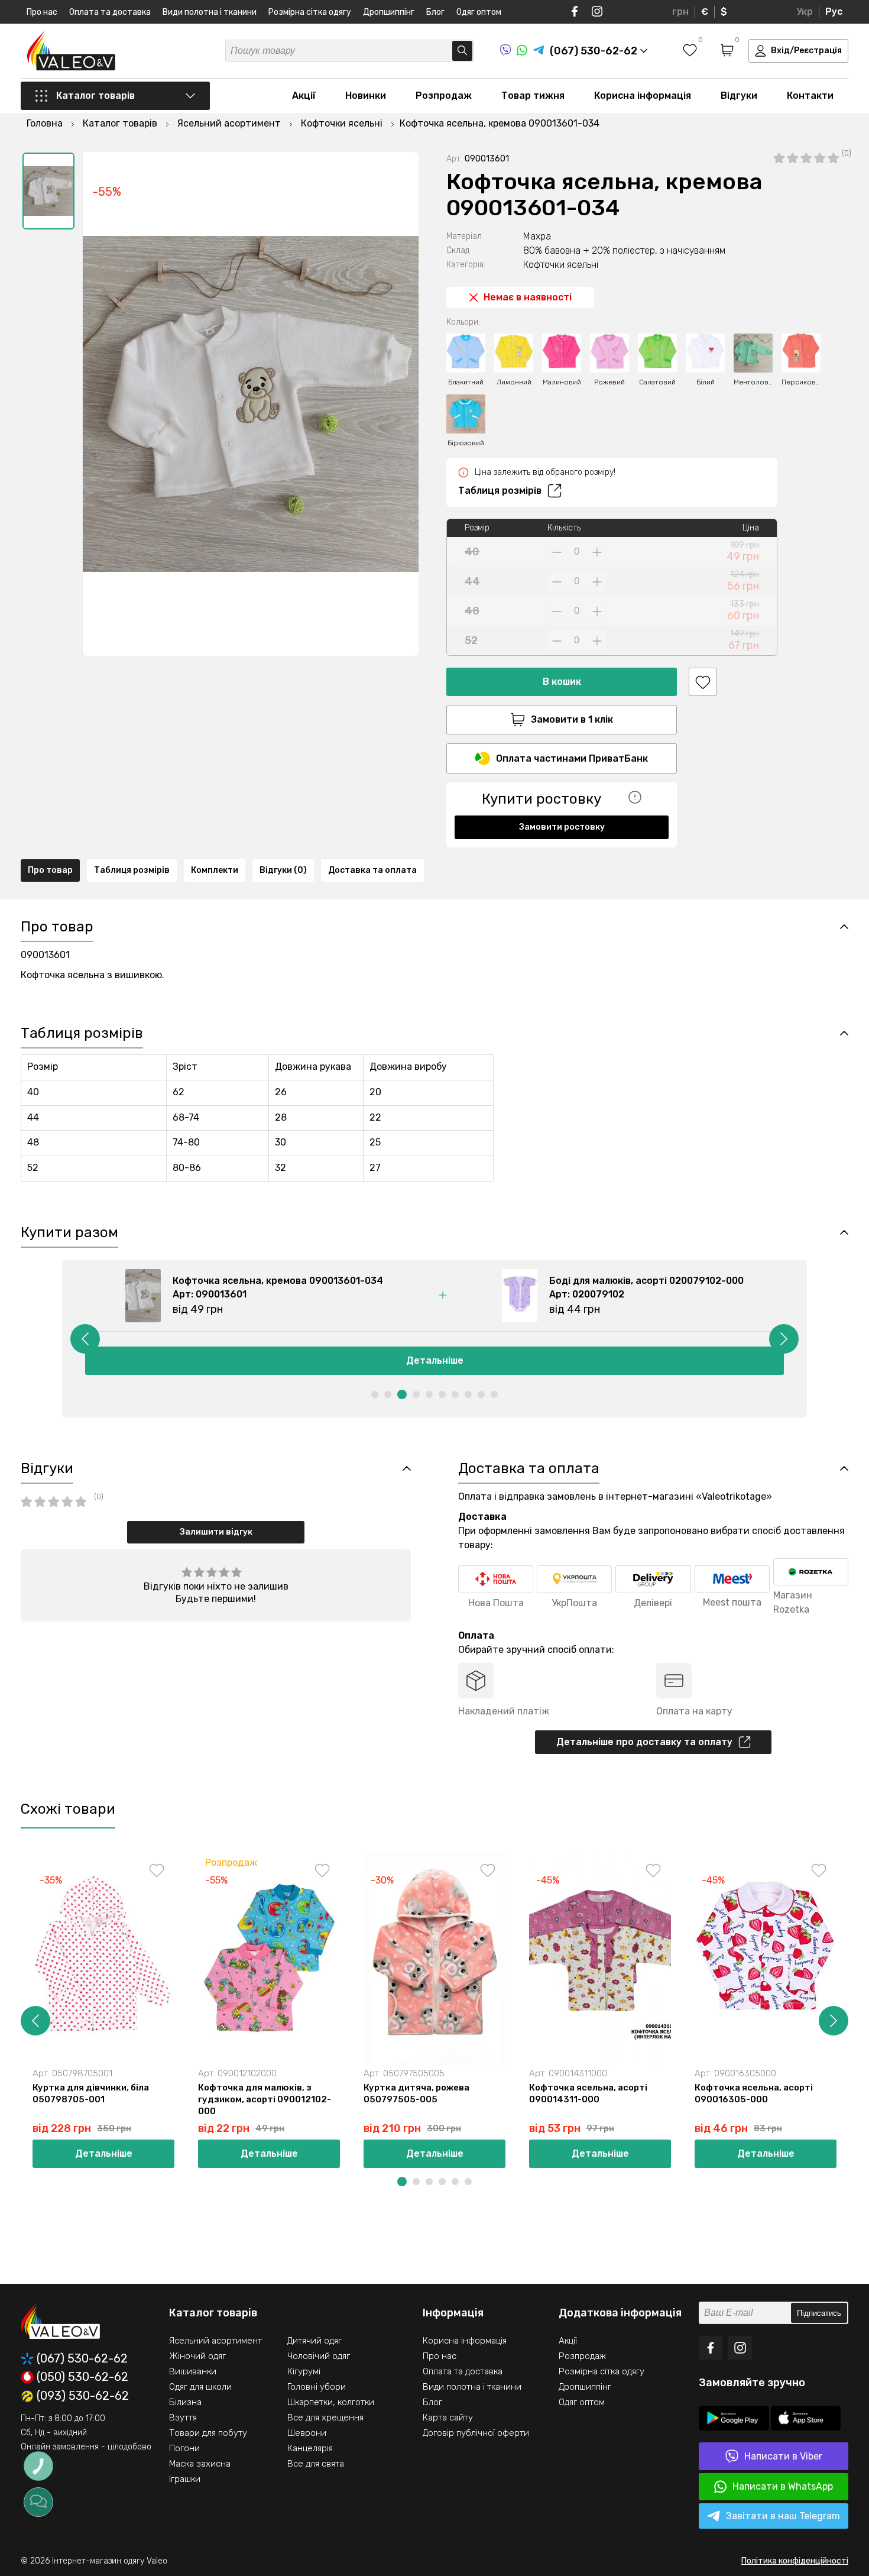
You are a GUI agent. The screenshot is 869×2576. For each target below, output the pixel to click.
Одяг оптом (479, 12)
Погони (184, 2448)
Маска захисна (200, 2464)
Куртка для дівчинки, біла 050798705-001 (91, 2093)
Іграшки (185, 2479)
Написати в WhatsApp (783, 2486)
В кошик (562, 682)
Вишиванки (193, 2371)
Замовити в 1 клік (572, 719)
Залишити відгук (216, 1532)
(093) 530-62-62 (83, 2396)
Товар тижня (533, 96)
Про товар (50, 870)
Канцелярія (310, 2448)
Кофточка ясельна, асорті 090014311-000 (588, 2093)
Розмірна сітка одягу (310, 12)
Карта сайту (448, 2418)
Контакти (810, 96)
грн (680, 12)
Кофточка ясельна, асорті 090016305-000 (754, 2093)
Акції (304, 96)
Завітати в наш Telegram (783, 2516)
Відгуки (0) (283, 870)
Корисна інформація (643, 96)
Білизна (185, 2402)
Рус (834, 12)
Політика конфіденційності (795, 2561)
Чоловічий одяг (319, 2356)
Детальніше (435, 1360)
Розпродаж (444, 96)
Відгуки (739, 96)
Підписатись (819, 2313)
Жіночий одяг (197, 2356)
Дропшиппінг (389, 12)
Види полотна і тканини (210, 12)
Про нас (42, 12)
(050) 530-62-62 (82, 2377)
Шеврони (307, 2433)
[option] (48, 191)
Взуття (183, 2418)
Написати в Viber (783, 2456)
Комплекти (215, 870)
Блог (435, 12)
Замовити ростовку (562, 827)
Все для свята (316, 2464)
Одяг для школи (200, 2387)
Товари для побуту (208, 2433)
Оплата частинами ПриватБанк (572, 758)
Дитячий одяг (314, 2341)
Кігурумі (304, 2371)
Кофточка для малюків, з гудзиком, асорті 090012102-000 (265, 2099)
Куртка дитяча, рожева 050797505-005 (416, 2093)
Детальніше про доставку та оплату (644, 1742)
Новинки (366, 96)
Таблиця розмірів (500, 491)
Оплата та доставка (110, 12)
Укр (805, 12)
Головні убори (317, 2387)
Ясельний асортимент (215, 2341)
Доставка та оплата (372, 870)
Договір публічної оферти (476, 2433)
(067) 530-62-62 (82, 2359)
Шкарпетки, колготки (331, 2402)
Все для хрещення (325, 2418)
